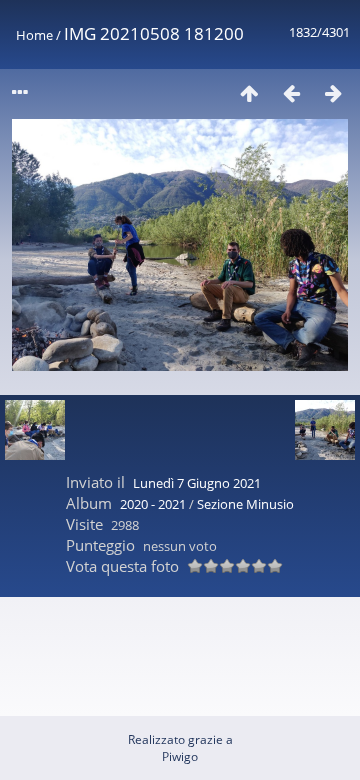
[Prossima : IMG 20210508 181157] (333, 92)
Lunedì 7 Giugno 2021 (197, 483)
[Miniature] (249, 92)
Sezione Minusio (245, 504)
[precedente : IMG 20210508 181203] (291, 92)
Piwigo (180, 756)
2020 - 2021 (153, 504)
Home (34, 35)
